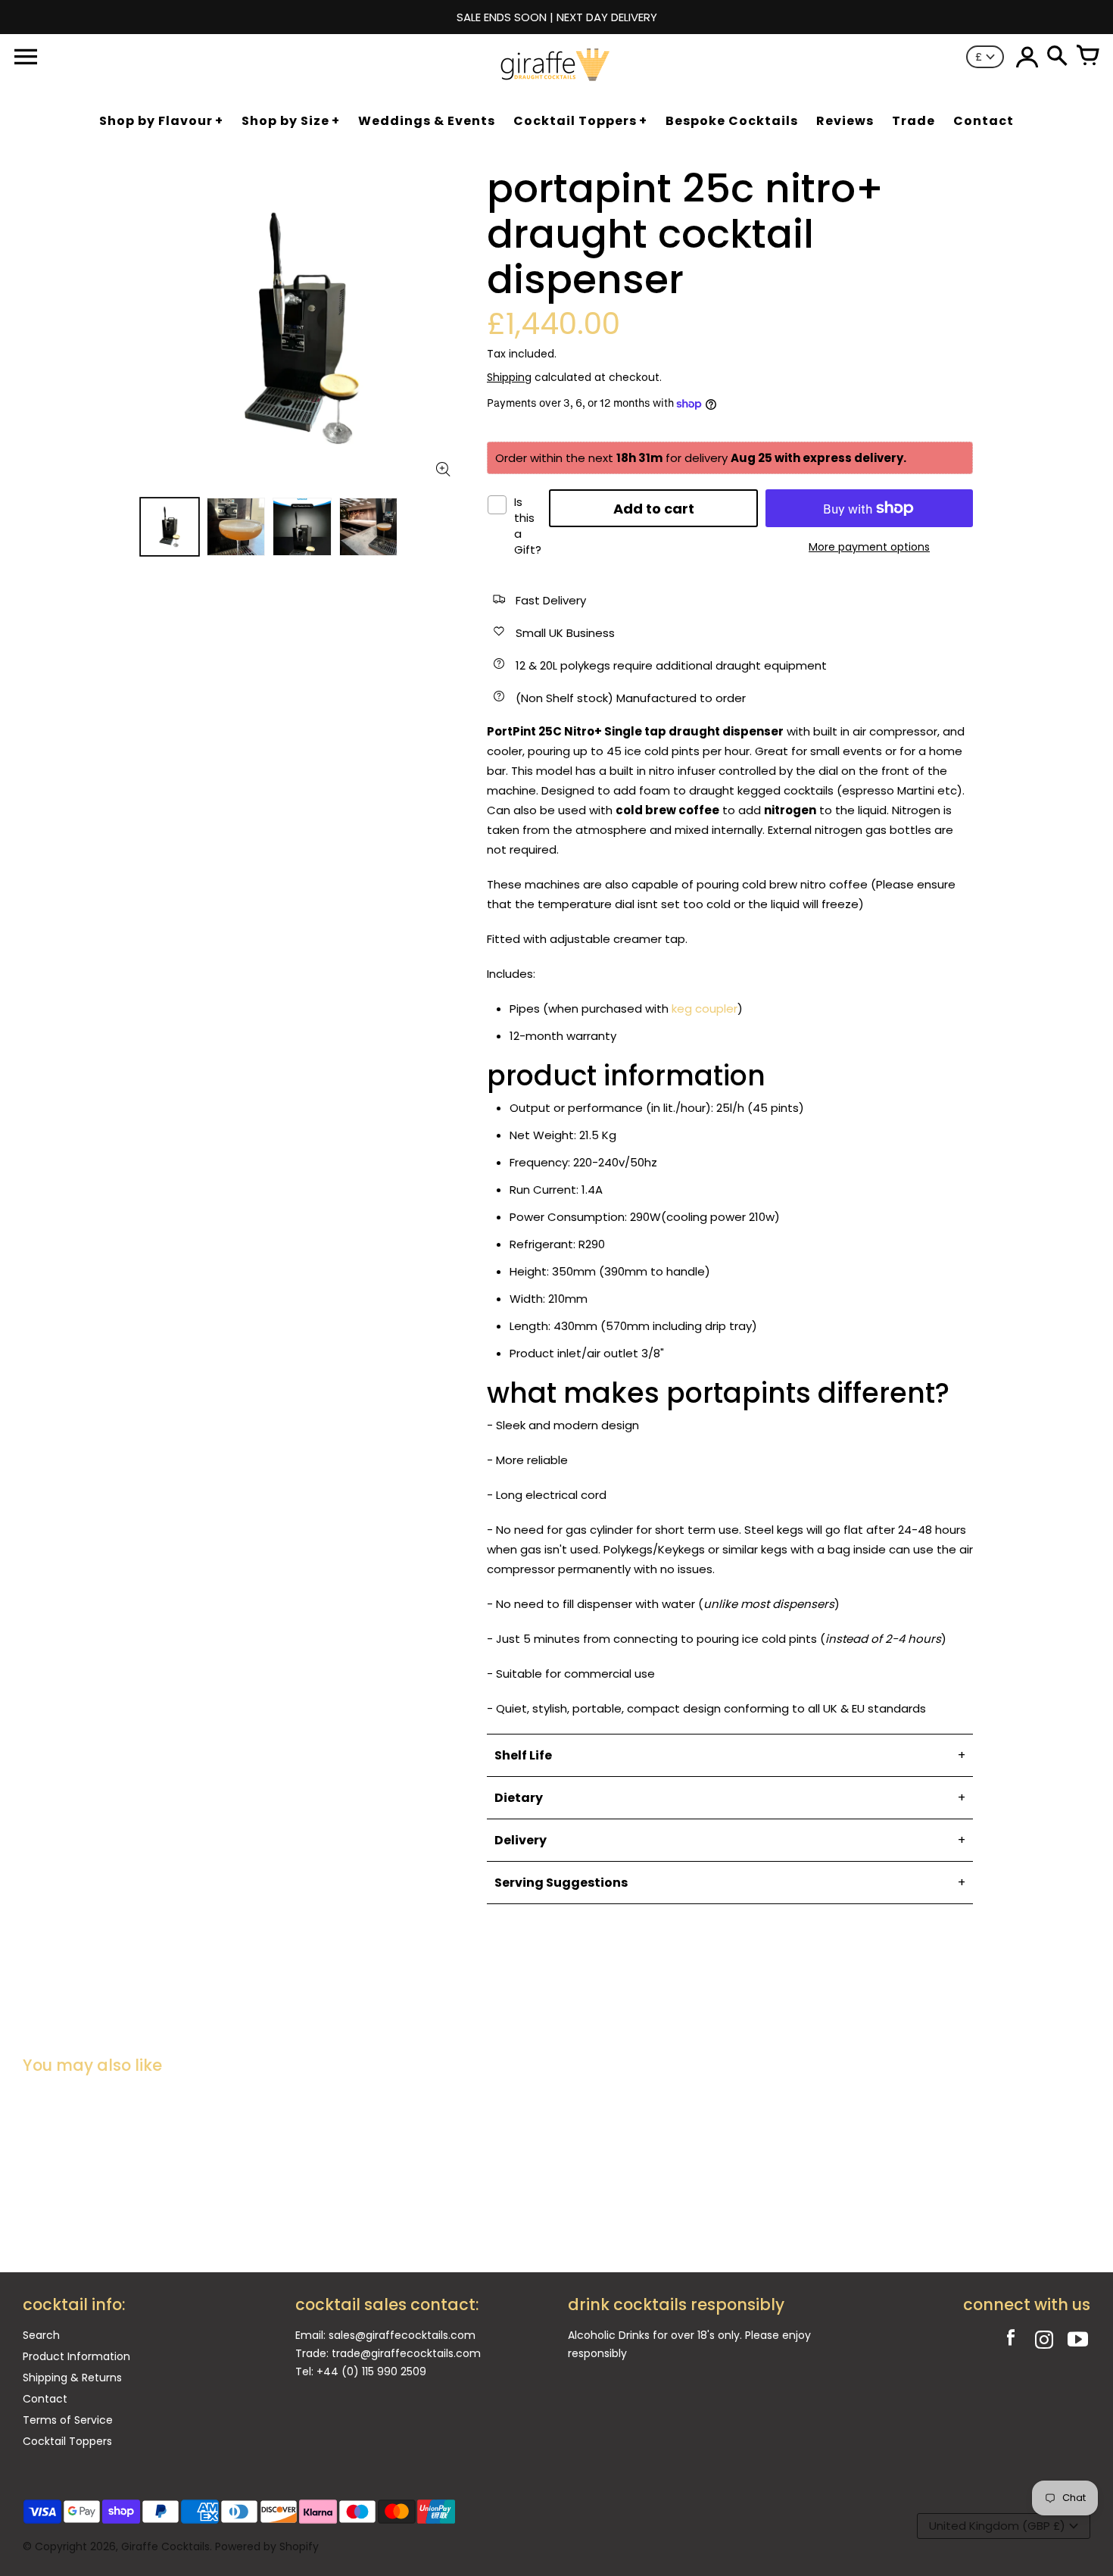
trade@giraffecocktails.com (406, 2353)
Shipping (509, 377)
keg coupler (705, 1009)
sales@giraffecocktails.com (402, 2335)
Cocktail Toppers (67, 2441)
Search (41, 2335)
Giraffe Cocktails (165, 2546)
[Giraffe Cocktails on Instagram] (1044, 2342)
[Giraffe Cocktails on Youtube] (1077, 2342)
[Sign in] (1027, 57)
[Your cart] (1087, 57)
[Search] (1057, 57)
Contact (45, 2399)
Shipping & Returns (72, 2378)
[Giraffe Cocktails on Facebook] (1011, 2342)
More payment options (869, 547)
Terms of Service (68, 2420)
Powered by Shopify (267, 2546)
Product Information (76, 2356)
